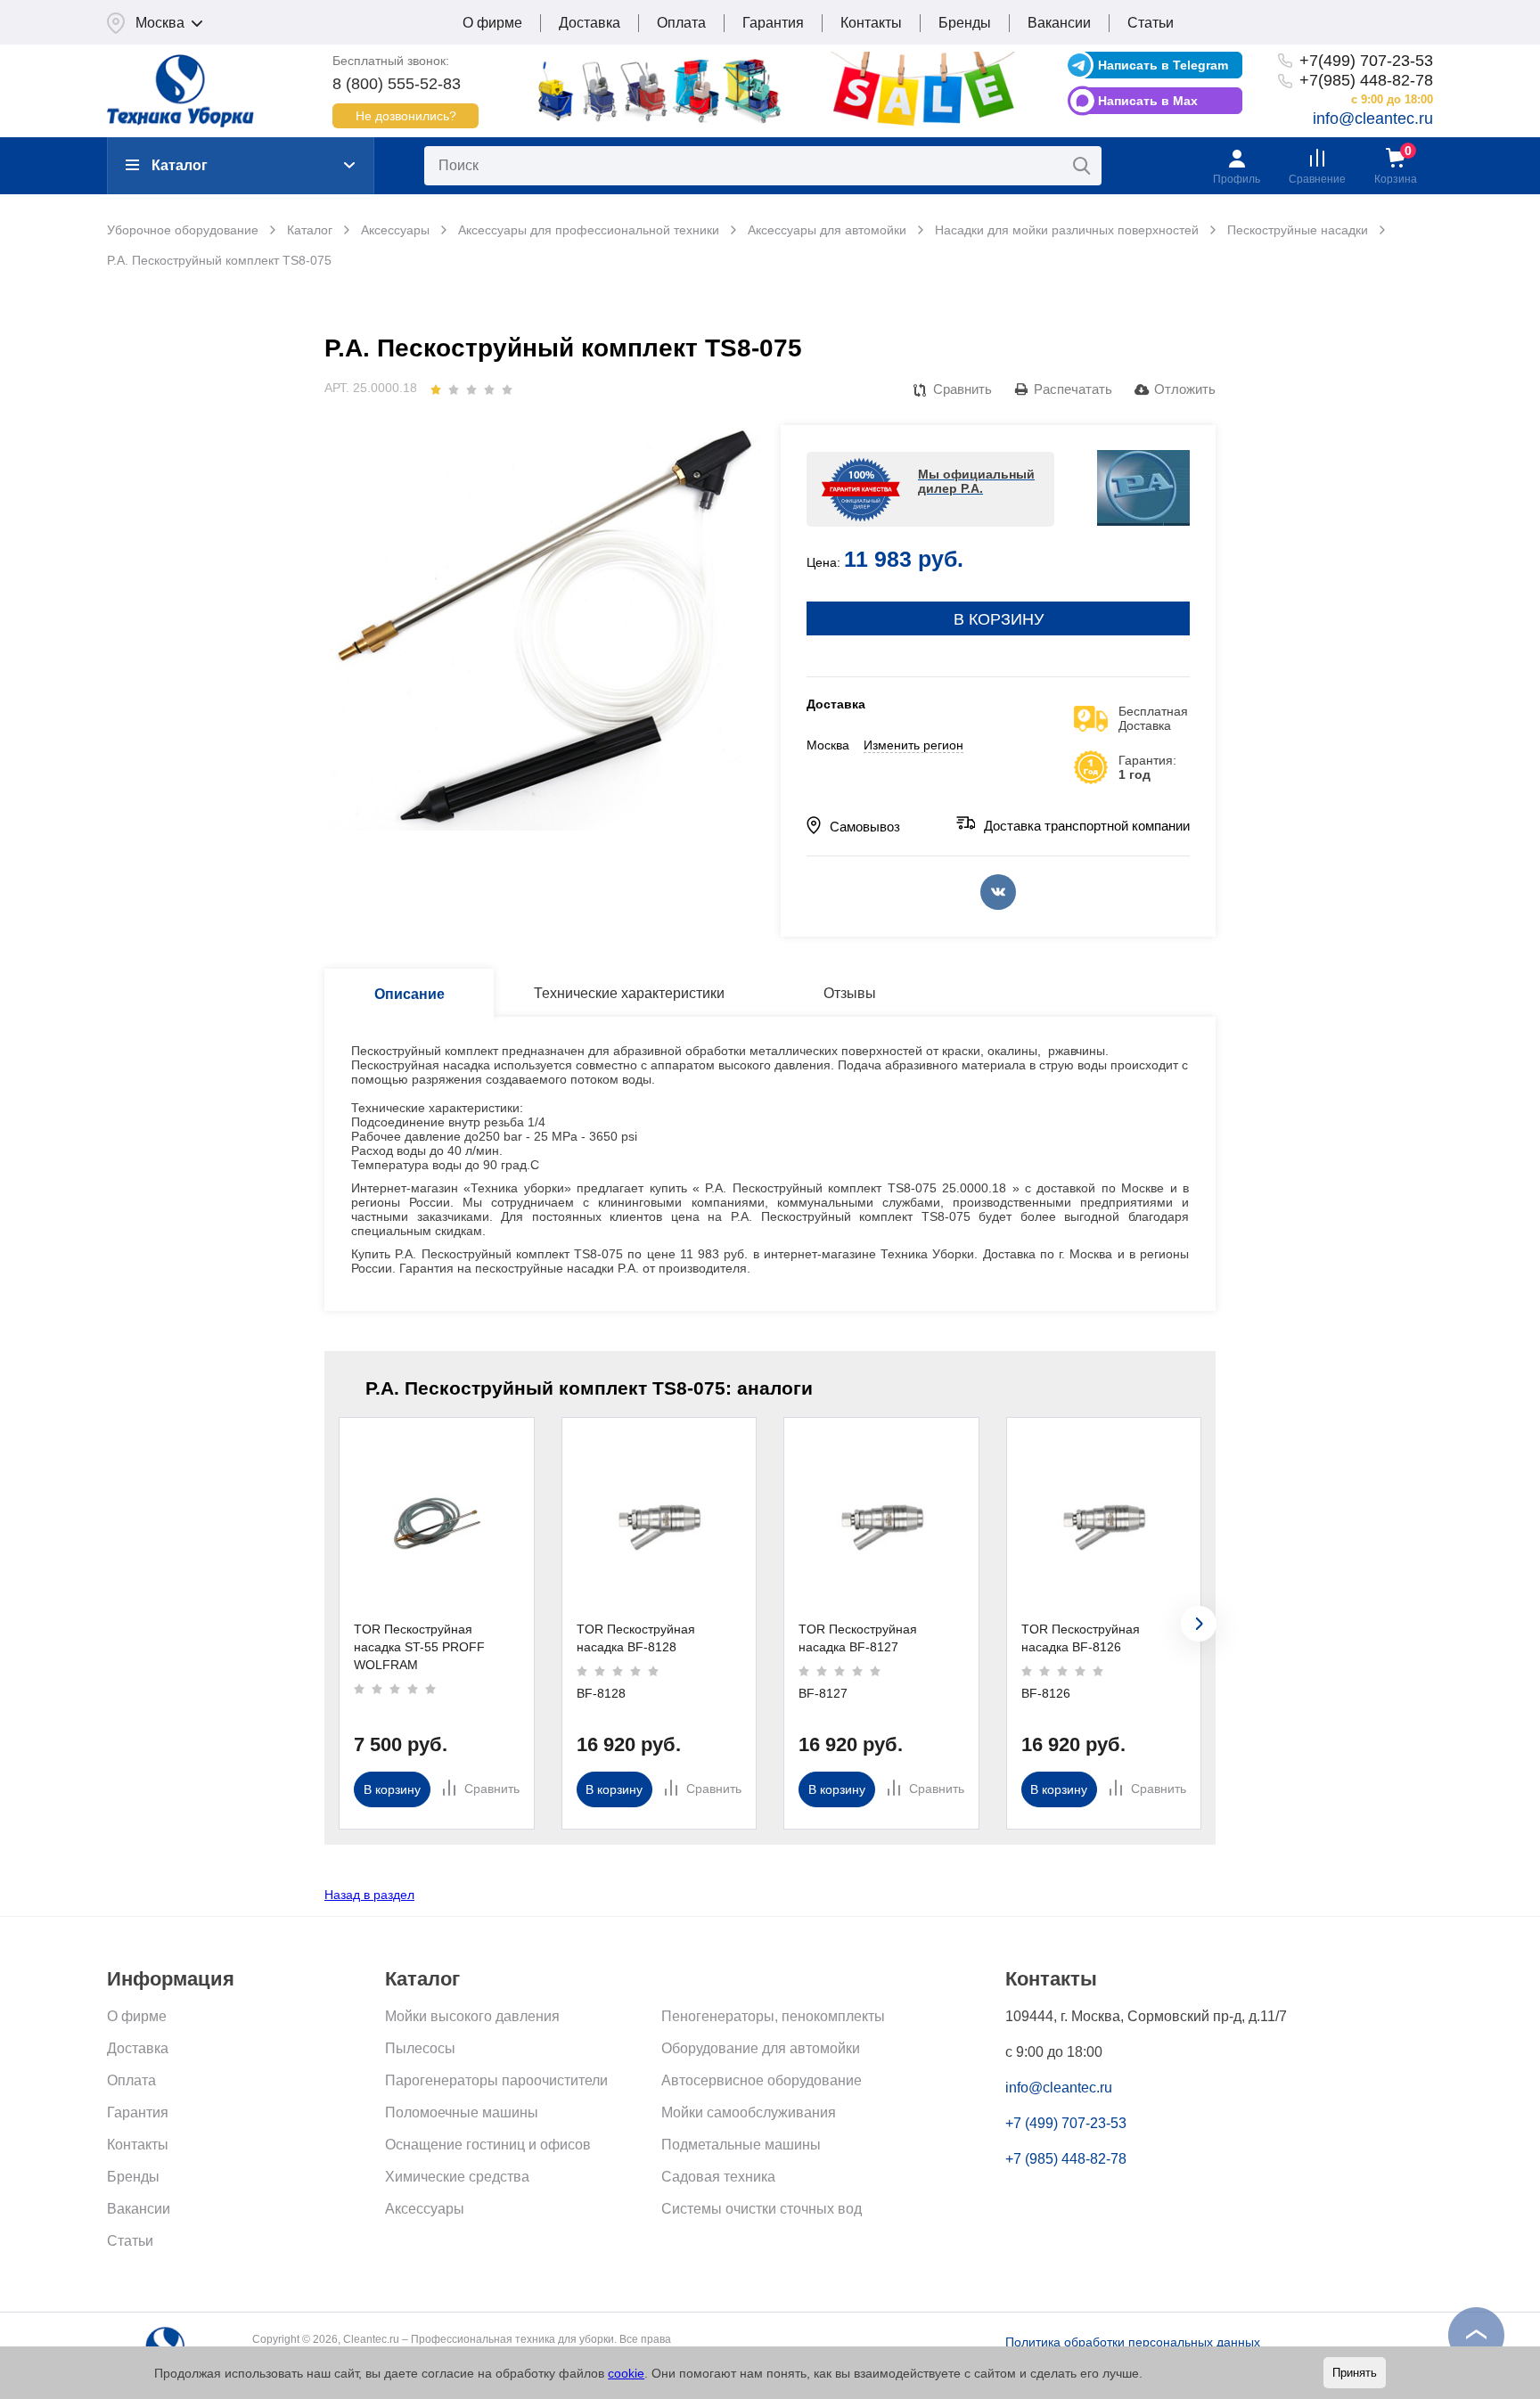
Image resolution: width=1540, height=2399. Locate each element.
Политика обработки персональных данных (1133, 2342)
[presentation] (1199, 1624)
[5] (507, 389)
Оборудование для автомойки (761, 2048)
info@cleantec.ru (1373, 119)
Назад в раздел (369, 1895)
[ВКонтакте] (998, 892)
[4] (489, 389)
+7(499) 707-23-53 (1366, 61)
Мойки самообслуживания (749, 2112)
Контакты (871, 23)
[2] (454, 389)
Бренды (965, 23)
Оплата (681, 23)
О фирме (492, 23)
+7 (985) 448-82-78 (1066, 2159)
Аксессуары (425, 2209)
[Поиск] (1082, 166)
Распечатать (1073, 389)
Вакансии (1059, 23)
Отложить (1185, 389)
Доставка (590, 23)
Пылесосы (420, 2048)
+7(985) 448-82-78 (1366, 80)
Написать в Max (1148, 101)
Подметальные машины (741, 2145)
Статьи (1151, 23)
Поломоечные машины (462, 2112)
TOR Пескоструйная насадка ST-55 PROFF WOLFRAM (419, 1647)
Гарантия (773, 23)
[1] (436, 389)
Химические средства (457, 2177)
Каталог (180, 165)
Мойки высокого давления (472, 2016)
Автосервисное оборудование (762, 2080)
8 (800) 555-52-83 (397, 84)
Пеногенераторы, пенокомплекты (773, 2016)
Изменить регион (913, 745)
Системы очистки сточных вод (762, 2209)
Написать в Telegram (1163, 65)
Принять (1355, 2373)
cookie (626, 2373)
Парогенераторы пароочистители (496, 2080)
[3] (471, 389)
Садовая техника (718, 2177)
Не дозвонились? (406, 116)
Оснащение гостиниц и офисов (488, 2145)
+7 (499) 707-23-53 (1066, 2123)
